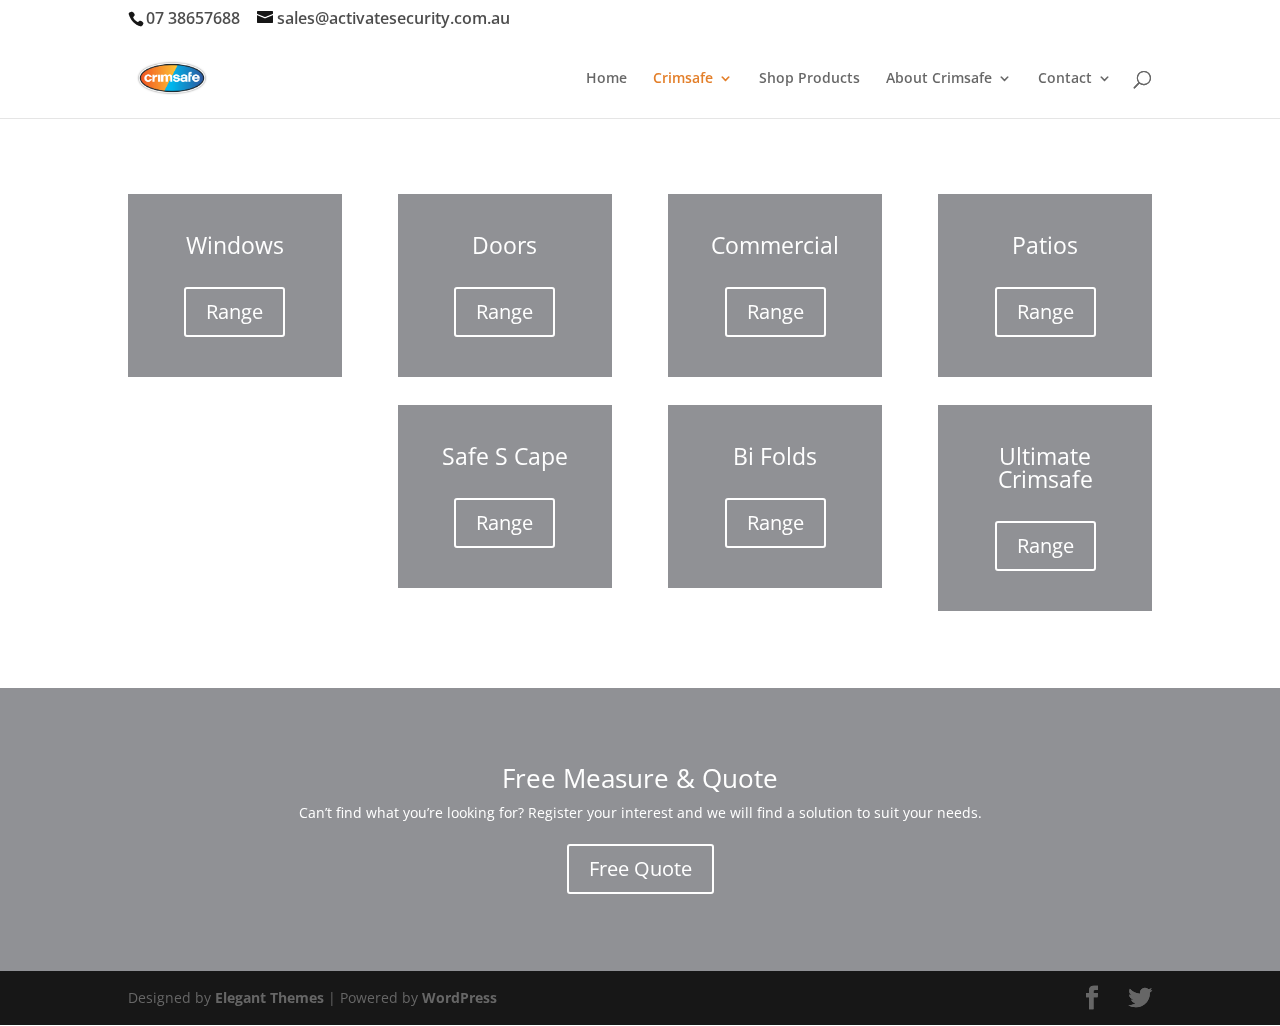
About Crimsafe (939, 79)
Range (234, 311)
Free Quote (640, 868)
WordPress (459, 997)
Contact (1065, 79)
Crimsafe (683, 79)
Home (606, 79)
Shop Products (809, 79)
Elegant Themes (269, 997)
